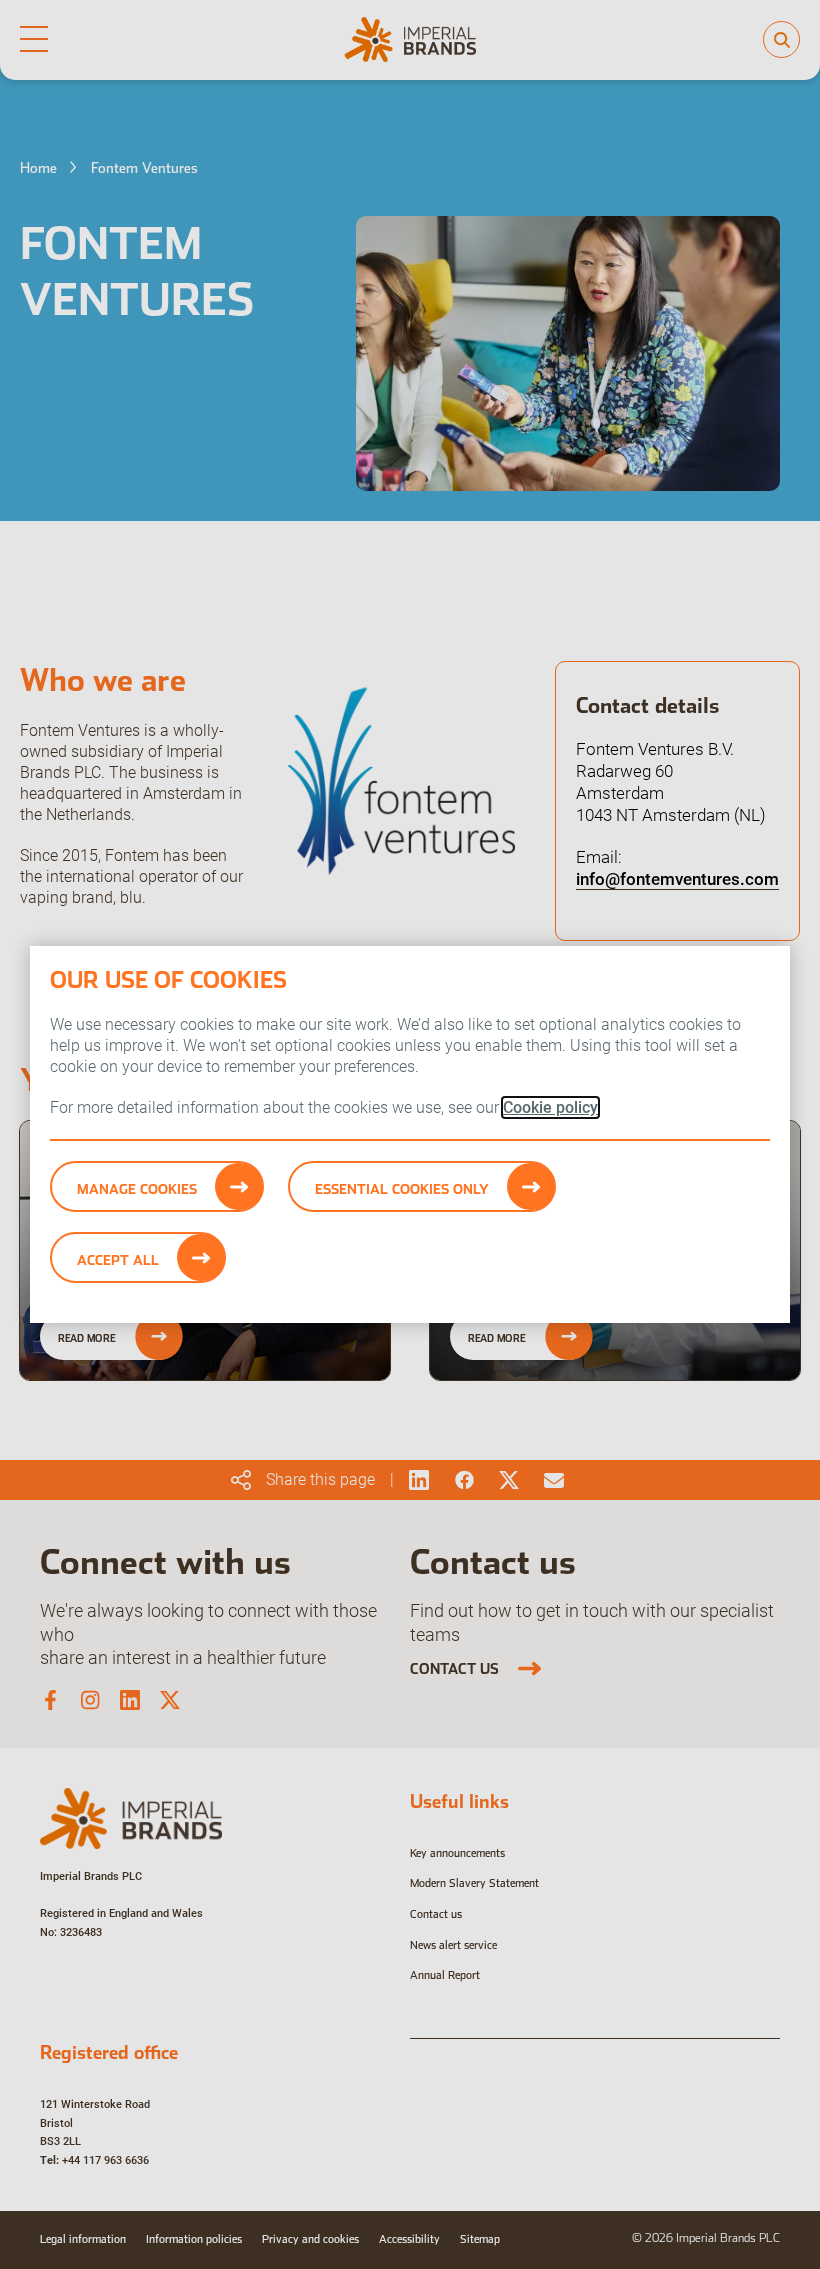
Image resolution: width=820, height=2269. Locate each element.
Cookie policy (550, 1107)
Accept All (118, 1260)
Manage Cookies (137, 1189)
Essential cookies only (402, 1189)
